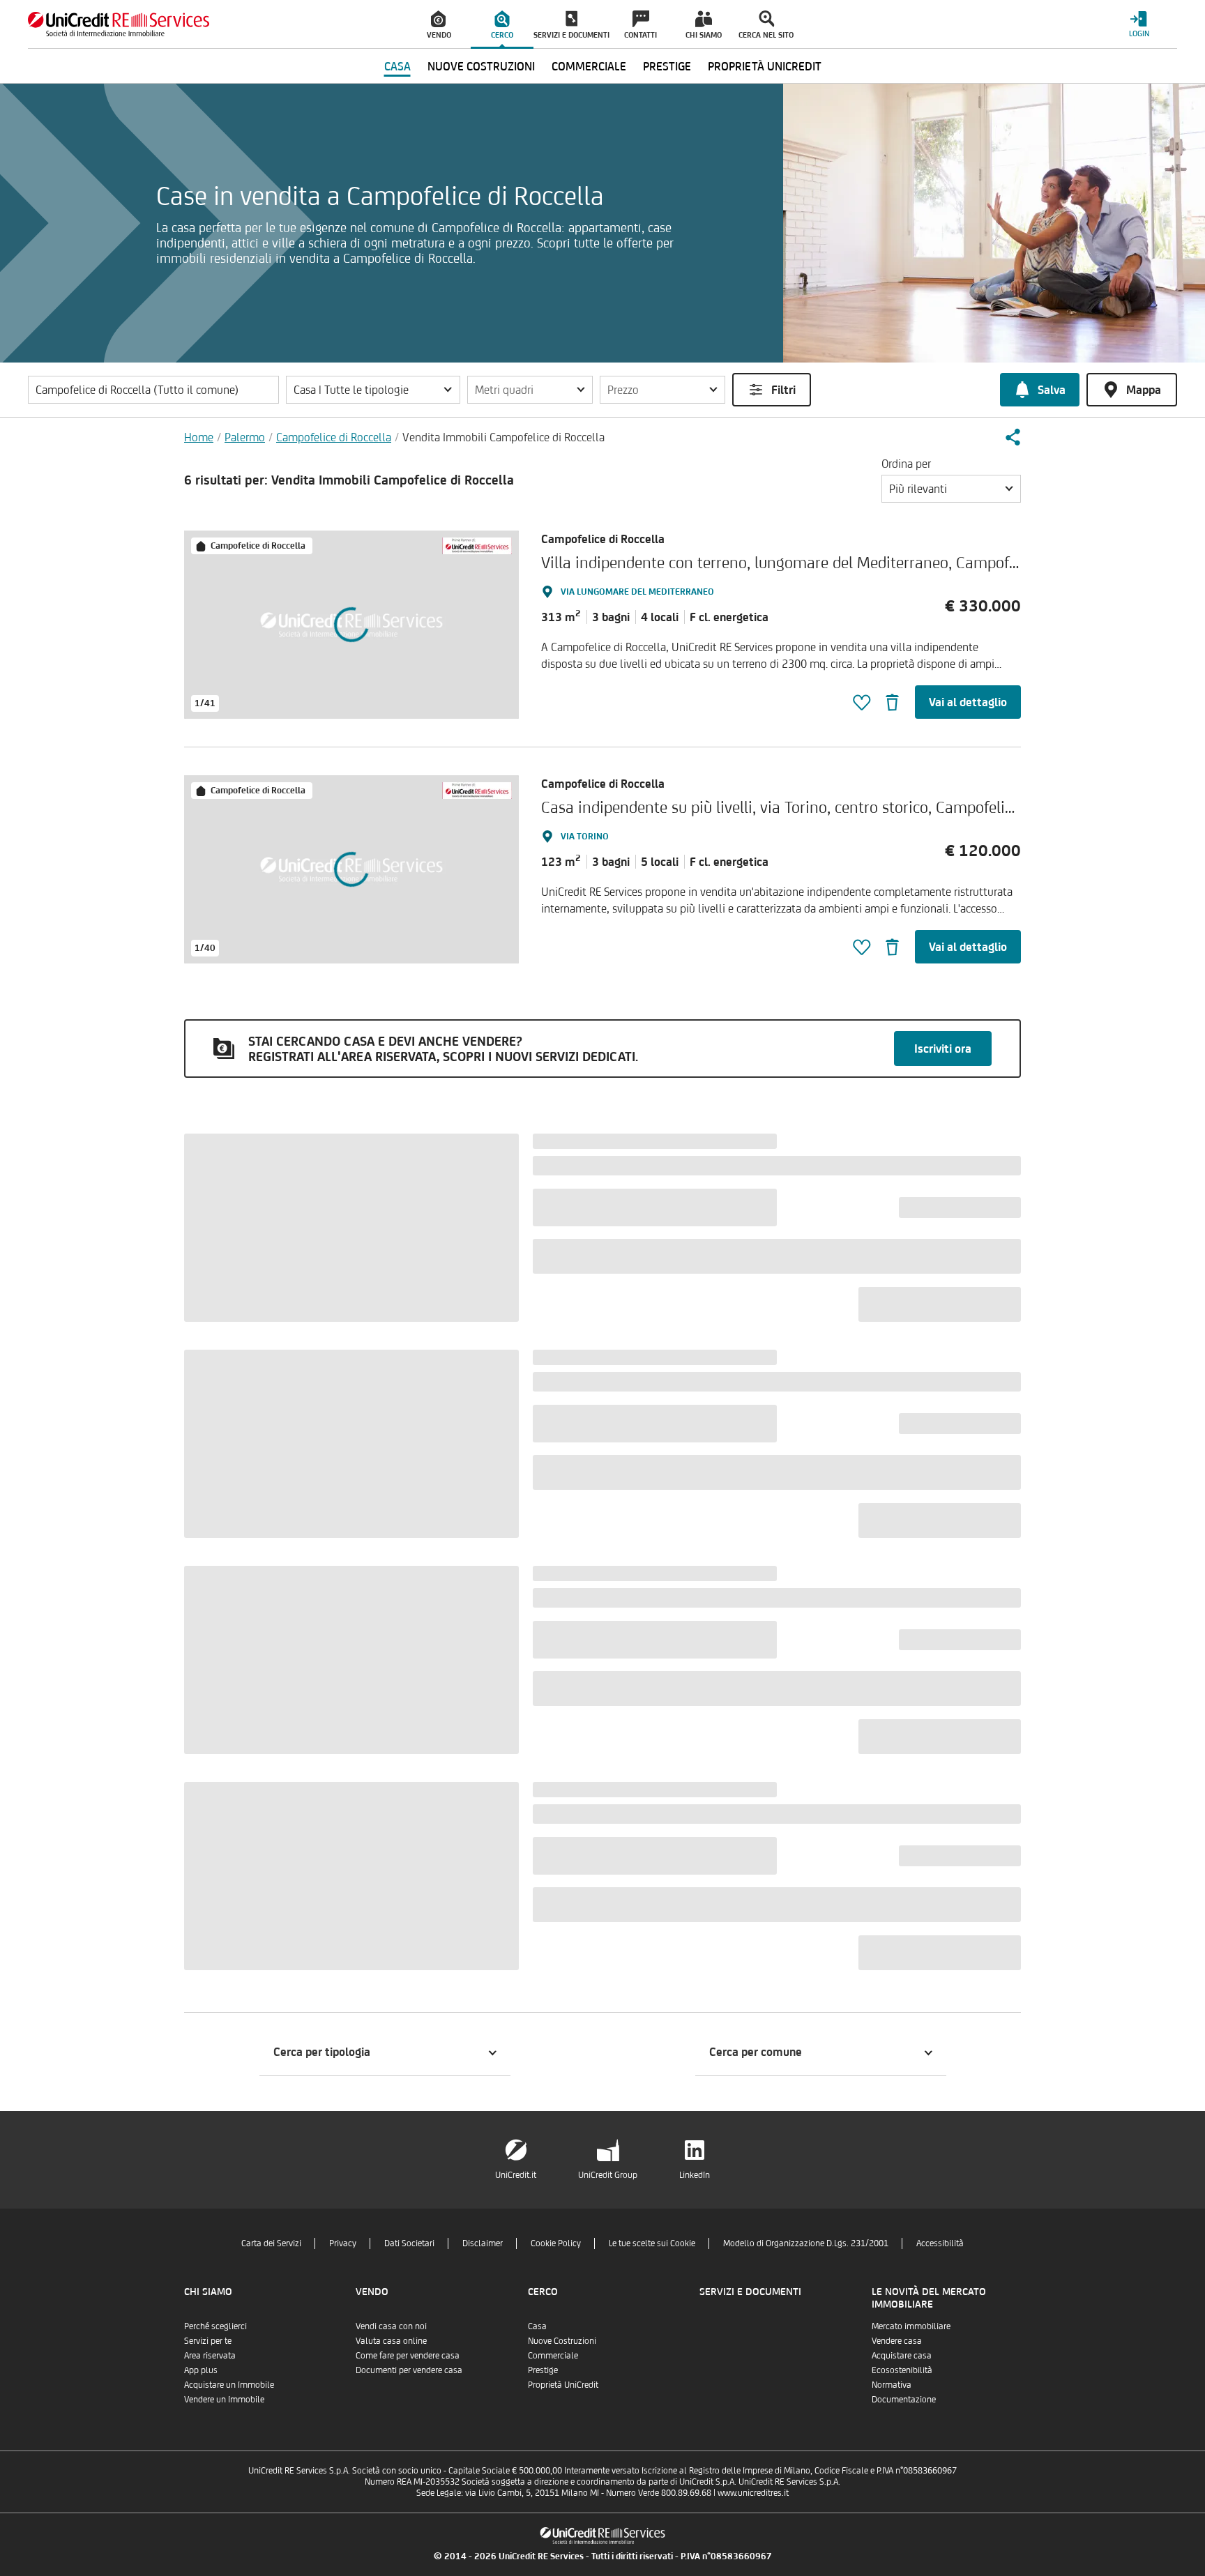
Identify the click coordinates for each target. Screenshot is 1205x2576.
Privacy (343, 2243)
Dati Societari (409, 2243)
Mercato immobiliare (911, 2326)
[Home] (119, 24)
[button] (373, 390)
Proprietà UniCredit (563, 2385)
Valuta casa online (391, 2341)
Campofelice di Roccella (334, 437)
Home (199, 437)
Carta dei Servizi (271, 2243)
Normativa (892, 2385)
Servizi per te (208, 2341)
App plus (201, 2370)
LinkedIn (695, 2175)
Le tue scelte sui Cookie (652, 2243)
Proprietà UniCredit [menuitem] (765, 66)
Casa (537, 2326)
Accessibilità (940, 2243)
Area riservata (210, 2355)
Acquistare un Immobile (229, 2385)
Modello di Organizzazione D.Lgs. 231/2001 (806, 2243)
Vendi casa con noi (391, 2326)
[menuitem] (439, 24)
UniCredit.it (516, 2175)
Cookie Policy (556, 2243)
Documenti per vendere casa (409, 2370)
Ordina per (906, 464)
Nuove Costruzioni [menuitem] (481, 66)
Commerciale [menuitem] (589, 66)
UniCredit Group (608, 2175)
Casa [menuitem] (397, 66)
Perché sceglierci (215, 2326)
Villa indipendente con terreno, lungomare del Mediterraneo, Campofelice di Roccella (829, 562)
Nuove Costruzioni (562, 2341)
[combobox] (951, 489)
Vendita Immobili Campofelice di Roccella (503, 437)
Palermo (245, 437)
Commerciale (553, 2355)
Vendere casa (897, 2341)
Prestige (543, 2370)
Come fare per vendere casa (408, 2355)
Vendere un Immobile (224, 2399)
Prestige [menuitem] (667, 66)
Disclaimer (483, 2243)
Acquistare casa (902, 2355)
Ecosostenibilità (902, 2370)
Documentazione (904, 2399)
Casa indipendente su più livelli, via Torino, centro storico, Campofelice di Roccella (819, 807)
